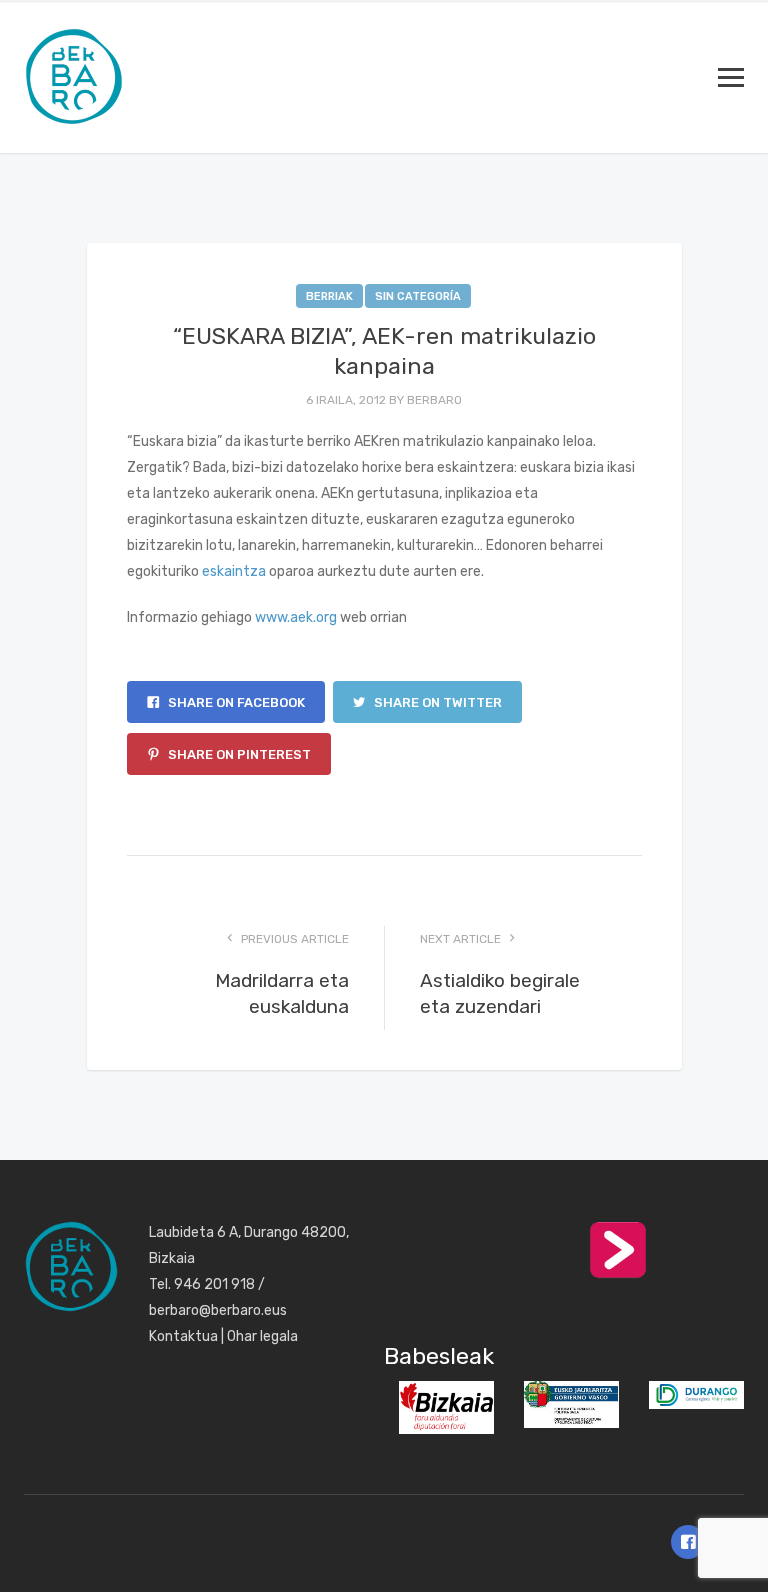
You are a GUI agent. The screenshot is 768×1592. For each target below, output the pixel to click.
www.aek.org (296, 617)
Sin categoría (418, 296)
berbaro (434, 400)
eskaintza (234, 571)
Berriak (329, 296)
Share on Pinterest (238, 754)
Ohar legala (262, 1336)
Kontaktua (183, 1336)
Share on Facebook (235, 702)
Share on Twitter (436, 702)
